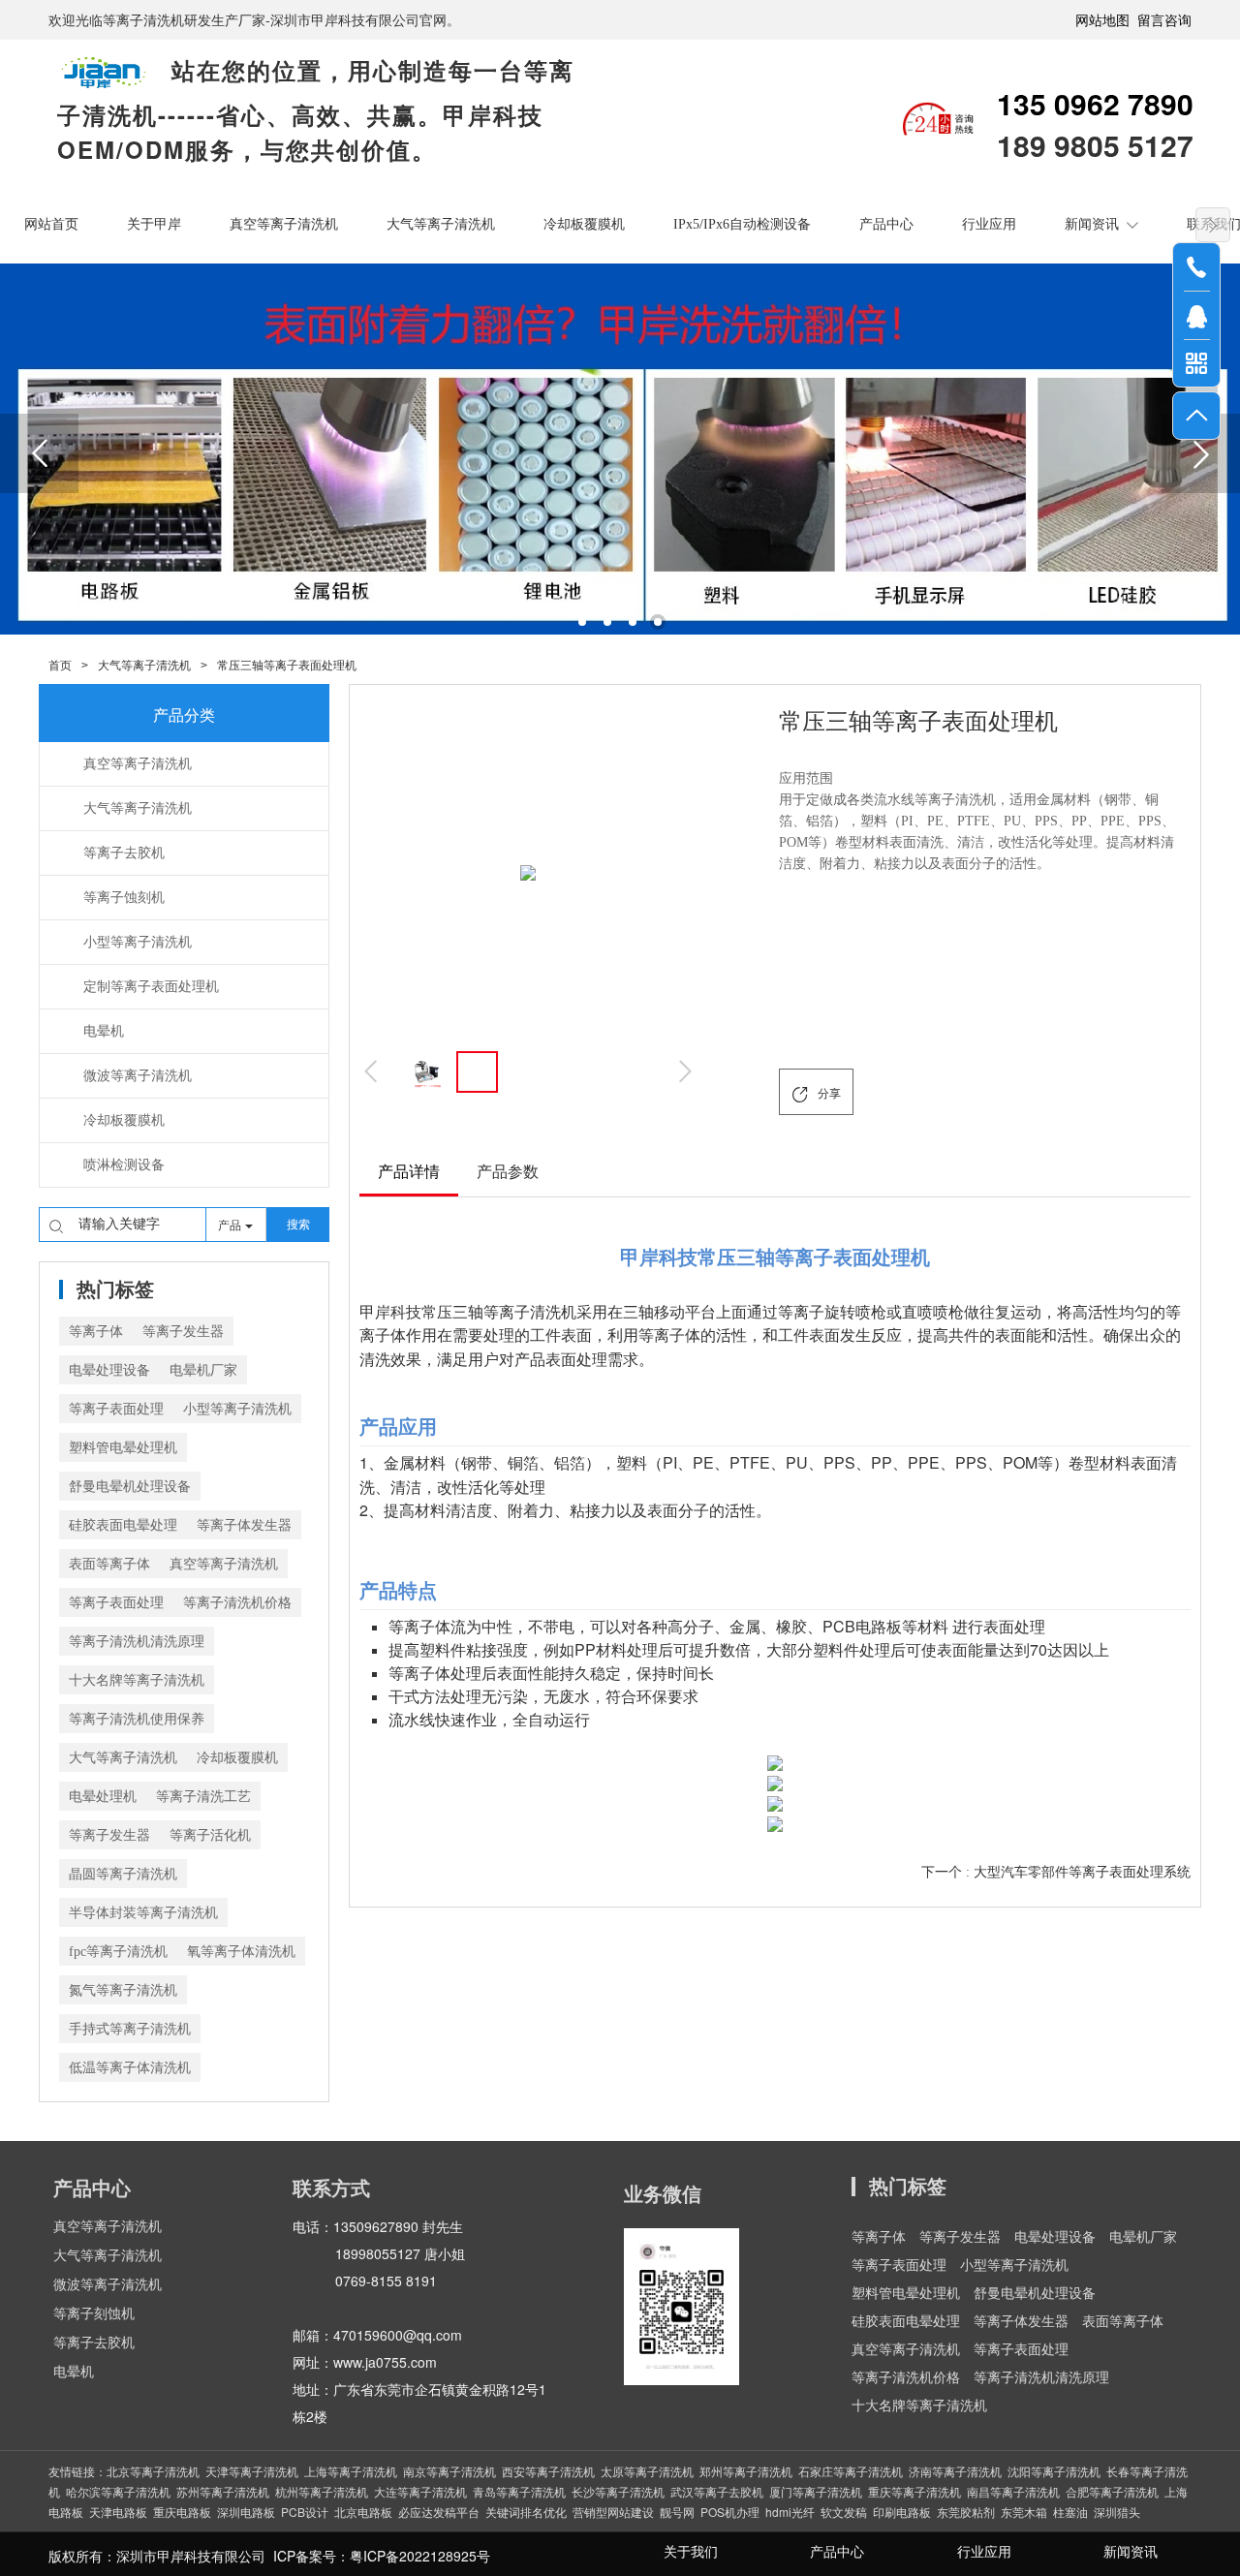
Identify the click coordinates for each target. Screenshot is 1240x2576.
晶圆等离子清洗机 (123, 1874)
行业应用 (989, 224)
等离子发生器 (183, 1332)
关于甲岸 (154, 224)
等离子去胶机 (94, 2343)
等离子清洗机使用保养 (137, 1719)
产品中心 (886, 224)
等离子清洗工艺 (203, 1797)
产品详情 (409, 1172)
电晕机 (74, 2372)
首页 (60, 666)
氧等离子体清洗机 (241, 1952)
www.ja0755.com (385, 2362)
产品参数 (508, 1172)
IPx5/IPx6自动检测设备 (742, 224)
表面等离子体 (109, 1564)
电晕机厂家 (203, 1370)
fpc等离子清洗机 (118, 1952)
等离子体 (96, 1332)
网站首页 (51, 224)
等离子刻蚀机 (94, 2314)
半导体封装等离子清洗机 (143, 1913)
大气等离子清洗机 (441, 224)
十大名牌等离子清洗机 (137, 1680)
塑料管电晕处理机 (123, 1448)
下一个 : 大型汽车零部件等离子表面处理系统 (1056, 1872)
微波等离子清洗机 (108, 2285)
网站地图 (1102, 19)
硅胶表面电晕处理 (123, 1525)
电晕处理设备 (109, 1370)
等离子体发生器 (244, 1525)
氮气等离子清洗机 (123, 1990)
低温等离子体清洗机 (130, 2068)
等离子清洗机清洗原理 (137, 1642)
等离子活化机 (210, 1835)
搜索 (298, 1225)
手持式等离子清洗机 (130, 2029)
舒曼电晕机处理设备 (130, 1487)
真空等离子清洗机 (284, 224)
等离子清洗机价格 (237, 1603)
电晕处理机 (103, 1797)
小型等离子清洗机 (237, 1409)
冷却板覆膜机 (584, 224)
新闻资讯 (1092, 224)
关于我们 (691, 2552)
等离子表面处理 (116, 1409)
